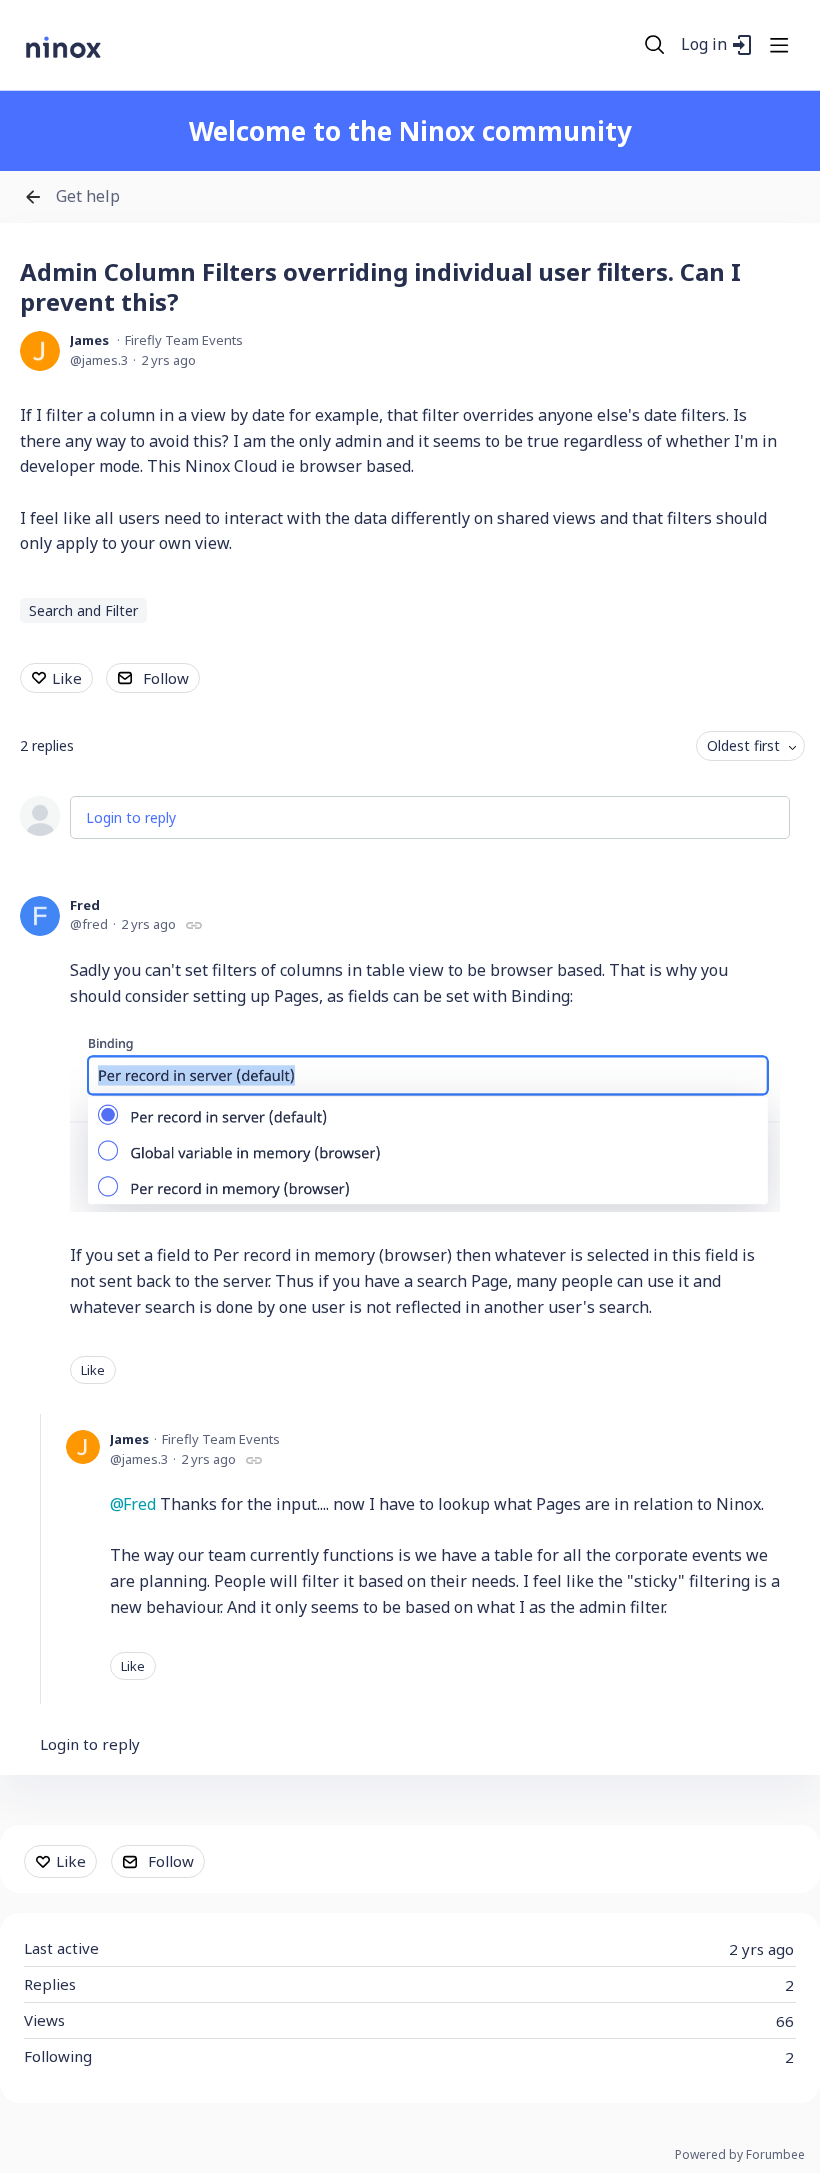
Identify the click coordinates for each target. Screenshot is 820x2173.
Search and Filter (83, 610)
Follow (166, 678)
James (89, 340)
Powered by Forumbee (740, 2155)
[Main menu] (779, 45)
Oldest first (743, 745)
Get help (88, 197)
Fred (85, 905)
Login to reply (131, 817)
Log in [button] (704, 45)
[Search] (655, 45)
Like (67, 678)
